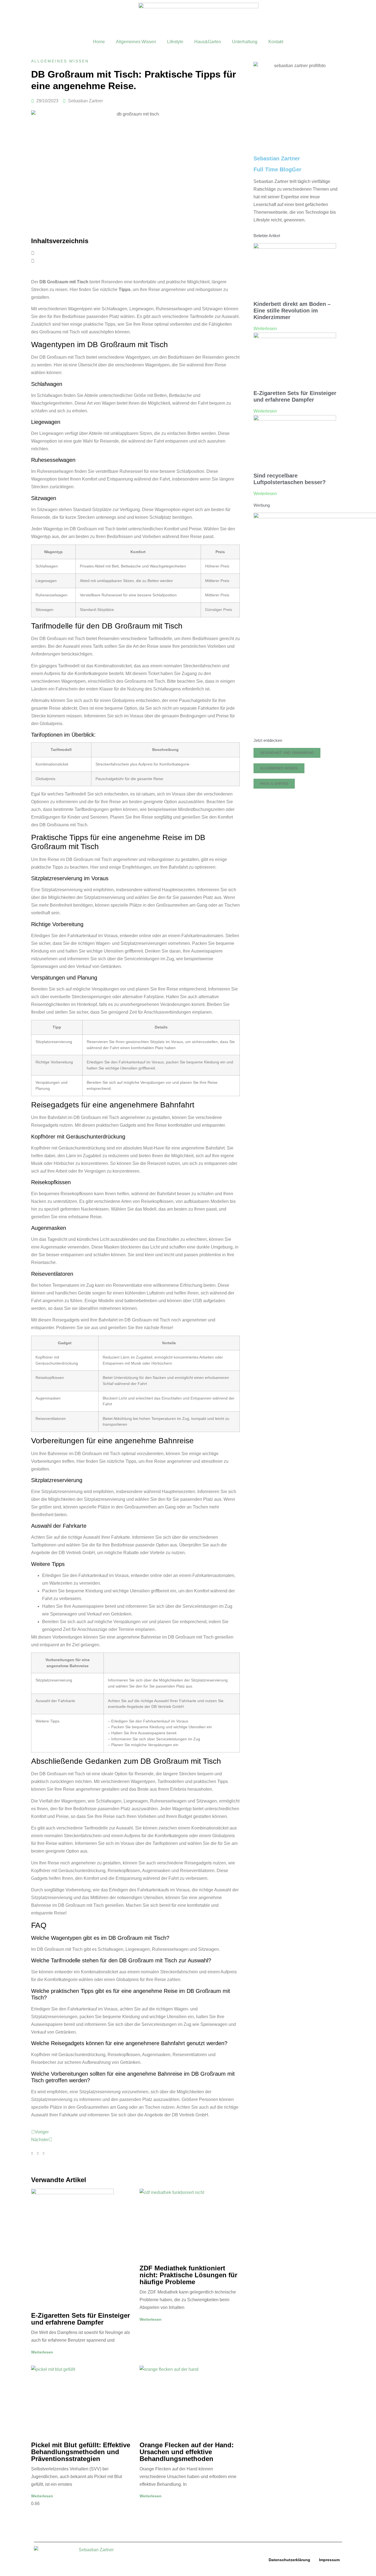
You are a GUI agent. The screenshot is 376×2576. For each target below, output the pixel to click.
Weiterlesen (42, 2352)
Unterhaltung (245, 42)
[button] (135, 253)
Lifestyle (175, 42)
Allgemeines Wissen (136, 42)
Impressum (329, 2560)
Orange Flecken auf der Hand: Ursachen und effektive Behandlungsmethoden (187, 2452)
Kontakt (276, 42)
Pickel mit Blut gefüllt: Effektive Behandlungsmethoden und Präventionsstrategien (81, 2452)
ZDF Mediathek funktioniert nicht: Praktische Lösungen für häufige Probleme (188, 2275)
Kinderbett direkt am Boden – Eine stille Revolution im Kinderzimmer (292, 311)
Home (99, 42)
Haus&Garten (208, 42)
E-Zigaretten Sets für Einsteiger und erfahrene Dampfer (81, 2319)
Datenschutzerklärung (289, 2560)
